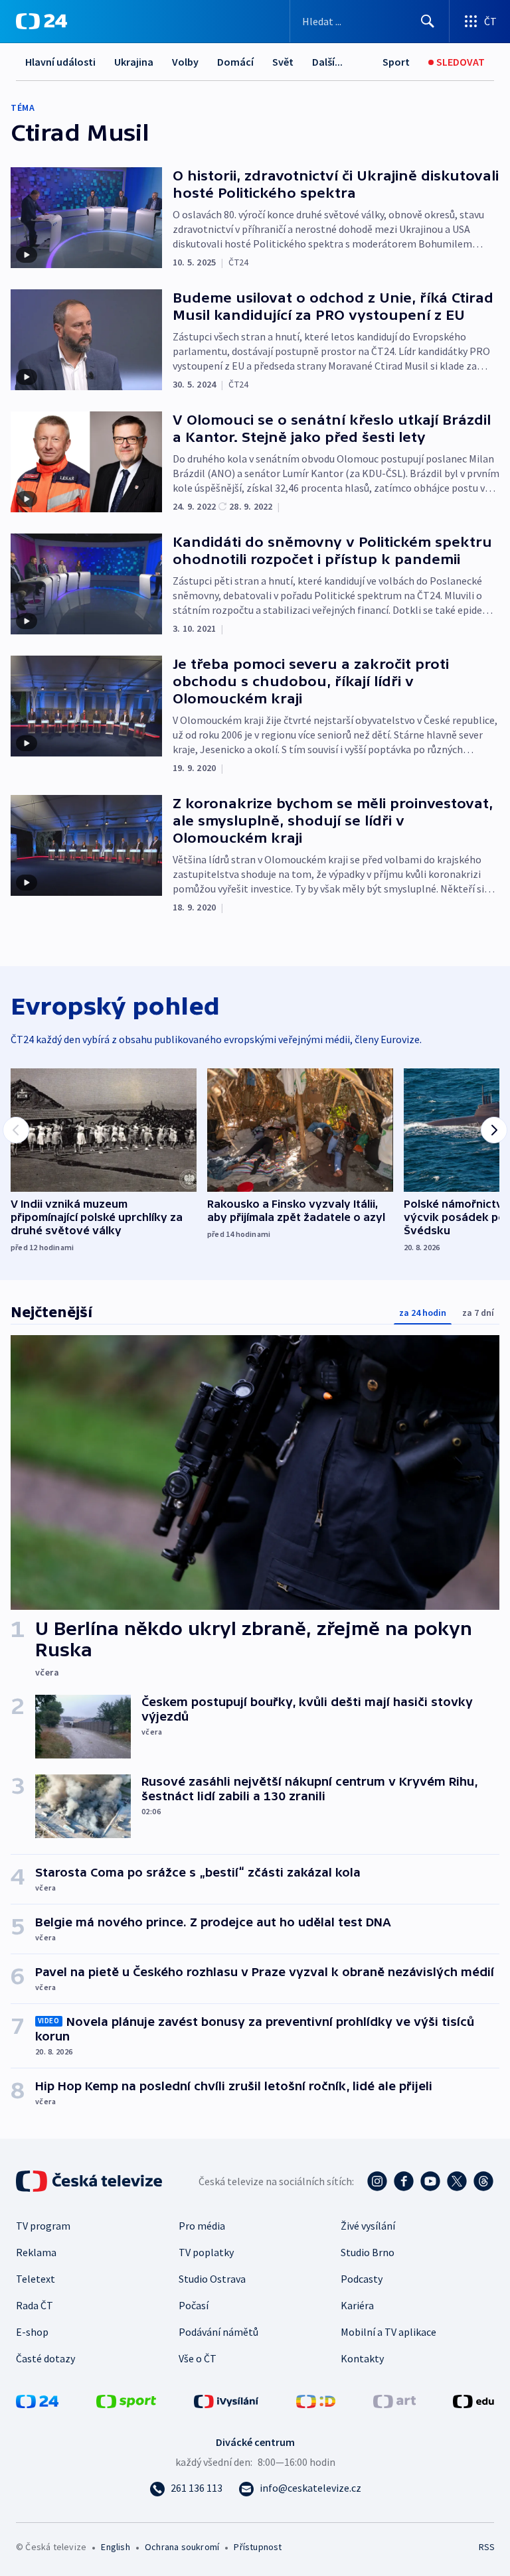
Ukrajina (134, 62)
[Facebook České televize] (404, 2181)
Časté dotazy (45, 2358)
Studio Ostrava (212, 2279)
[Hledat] (428, 21)
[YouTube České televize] (430, 2181)
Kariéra (357, 2305)
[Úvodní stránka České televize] (90, 2181)
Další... (327, 62)
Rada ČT (35, 2305)
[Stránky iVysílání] (226, 2400)
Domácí (235, 62)
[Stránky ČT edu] (473, 2400)
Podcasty (362, 2279)
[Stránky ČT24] (37, 2400)
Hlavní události (60, 62)
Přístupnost (258, 2547)
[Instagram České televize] (377, 2181)
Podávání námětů (218, 2332)
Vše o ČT (198, 2358)
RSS (486, 2547)
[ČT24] (42, 21)
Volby (185, 62)
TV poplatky (206, 2252)
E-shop (32, 2332)
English (115, 2547)
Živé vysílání (368, 2226)
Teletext (36, 2279)
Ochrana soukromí (182, 2547)
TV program (43, 2226)
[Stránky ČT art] (394, 2400)
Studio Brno (368, 2252)
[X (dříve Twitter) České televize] (457, 2181)
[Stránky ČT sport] (126, 2400)
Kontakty (362, 2358)
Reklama (36, 2252)
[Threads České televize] (483, 2181)
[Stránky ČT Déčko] (316, 2400)
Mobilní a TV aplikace (388, 2332)
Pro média (202, 2226)
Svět (283, 62)
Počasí (194, 2305)
